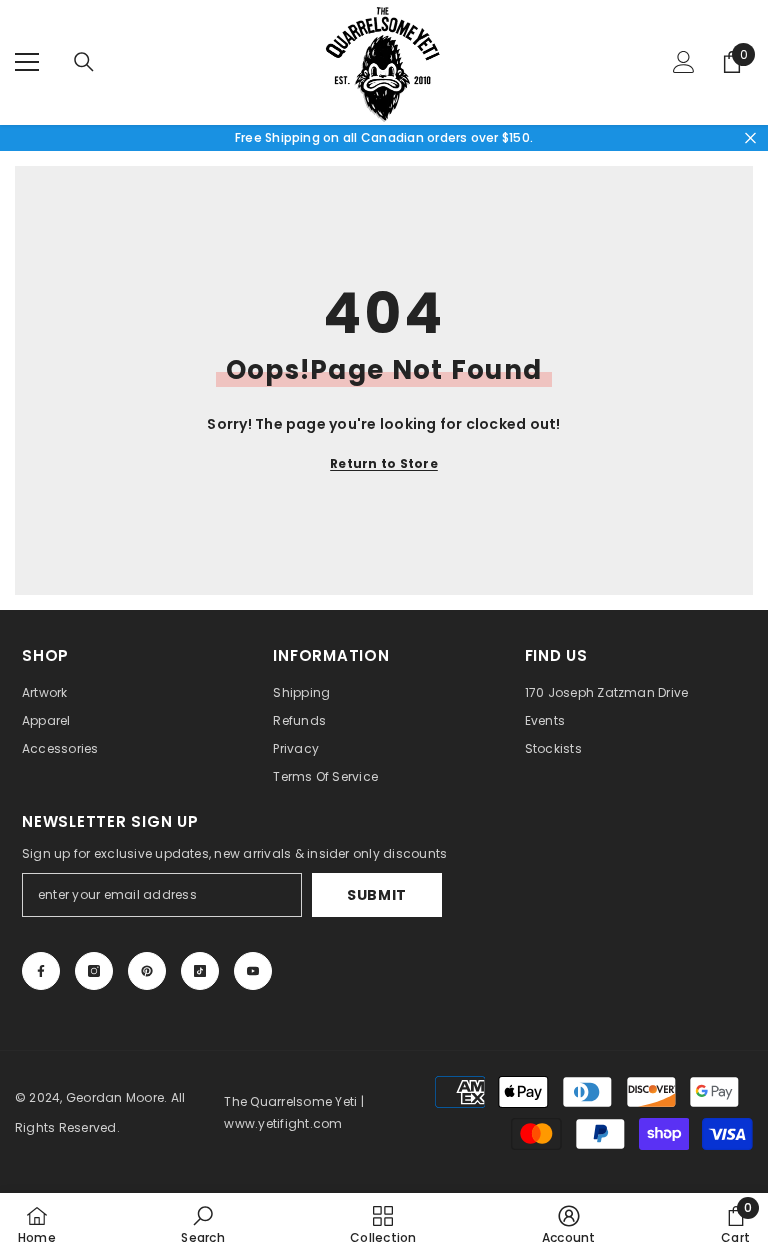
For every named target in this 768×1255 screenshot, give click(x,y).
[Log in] (684, 62)
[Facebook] (41, 971)
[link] (202, 1224)
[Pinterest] (147, 971)
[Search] (84, 62)
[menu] (27, 62)
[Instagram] (94, 971)
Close (750, 137)
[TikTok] (200, 971)
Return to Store (384, 463)
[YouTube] (253, 971)
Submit (377, 895)
